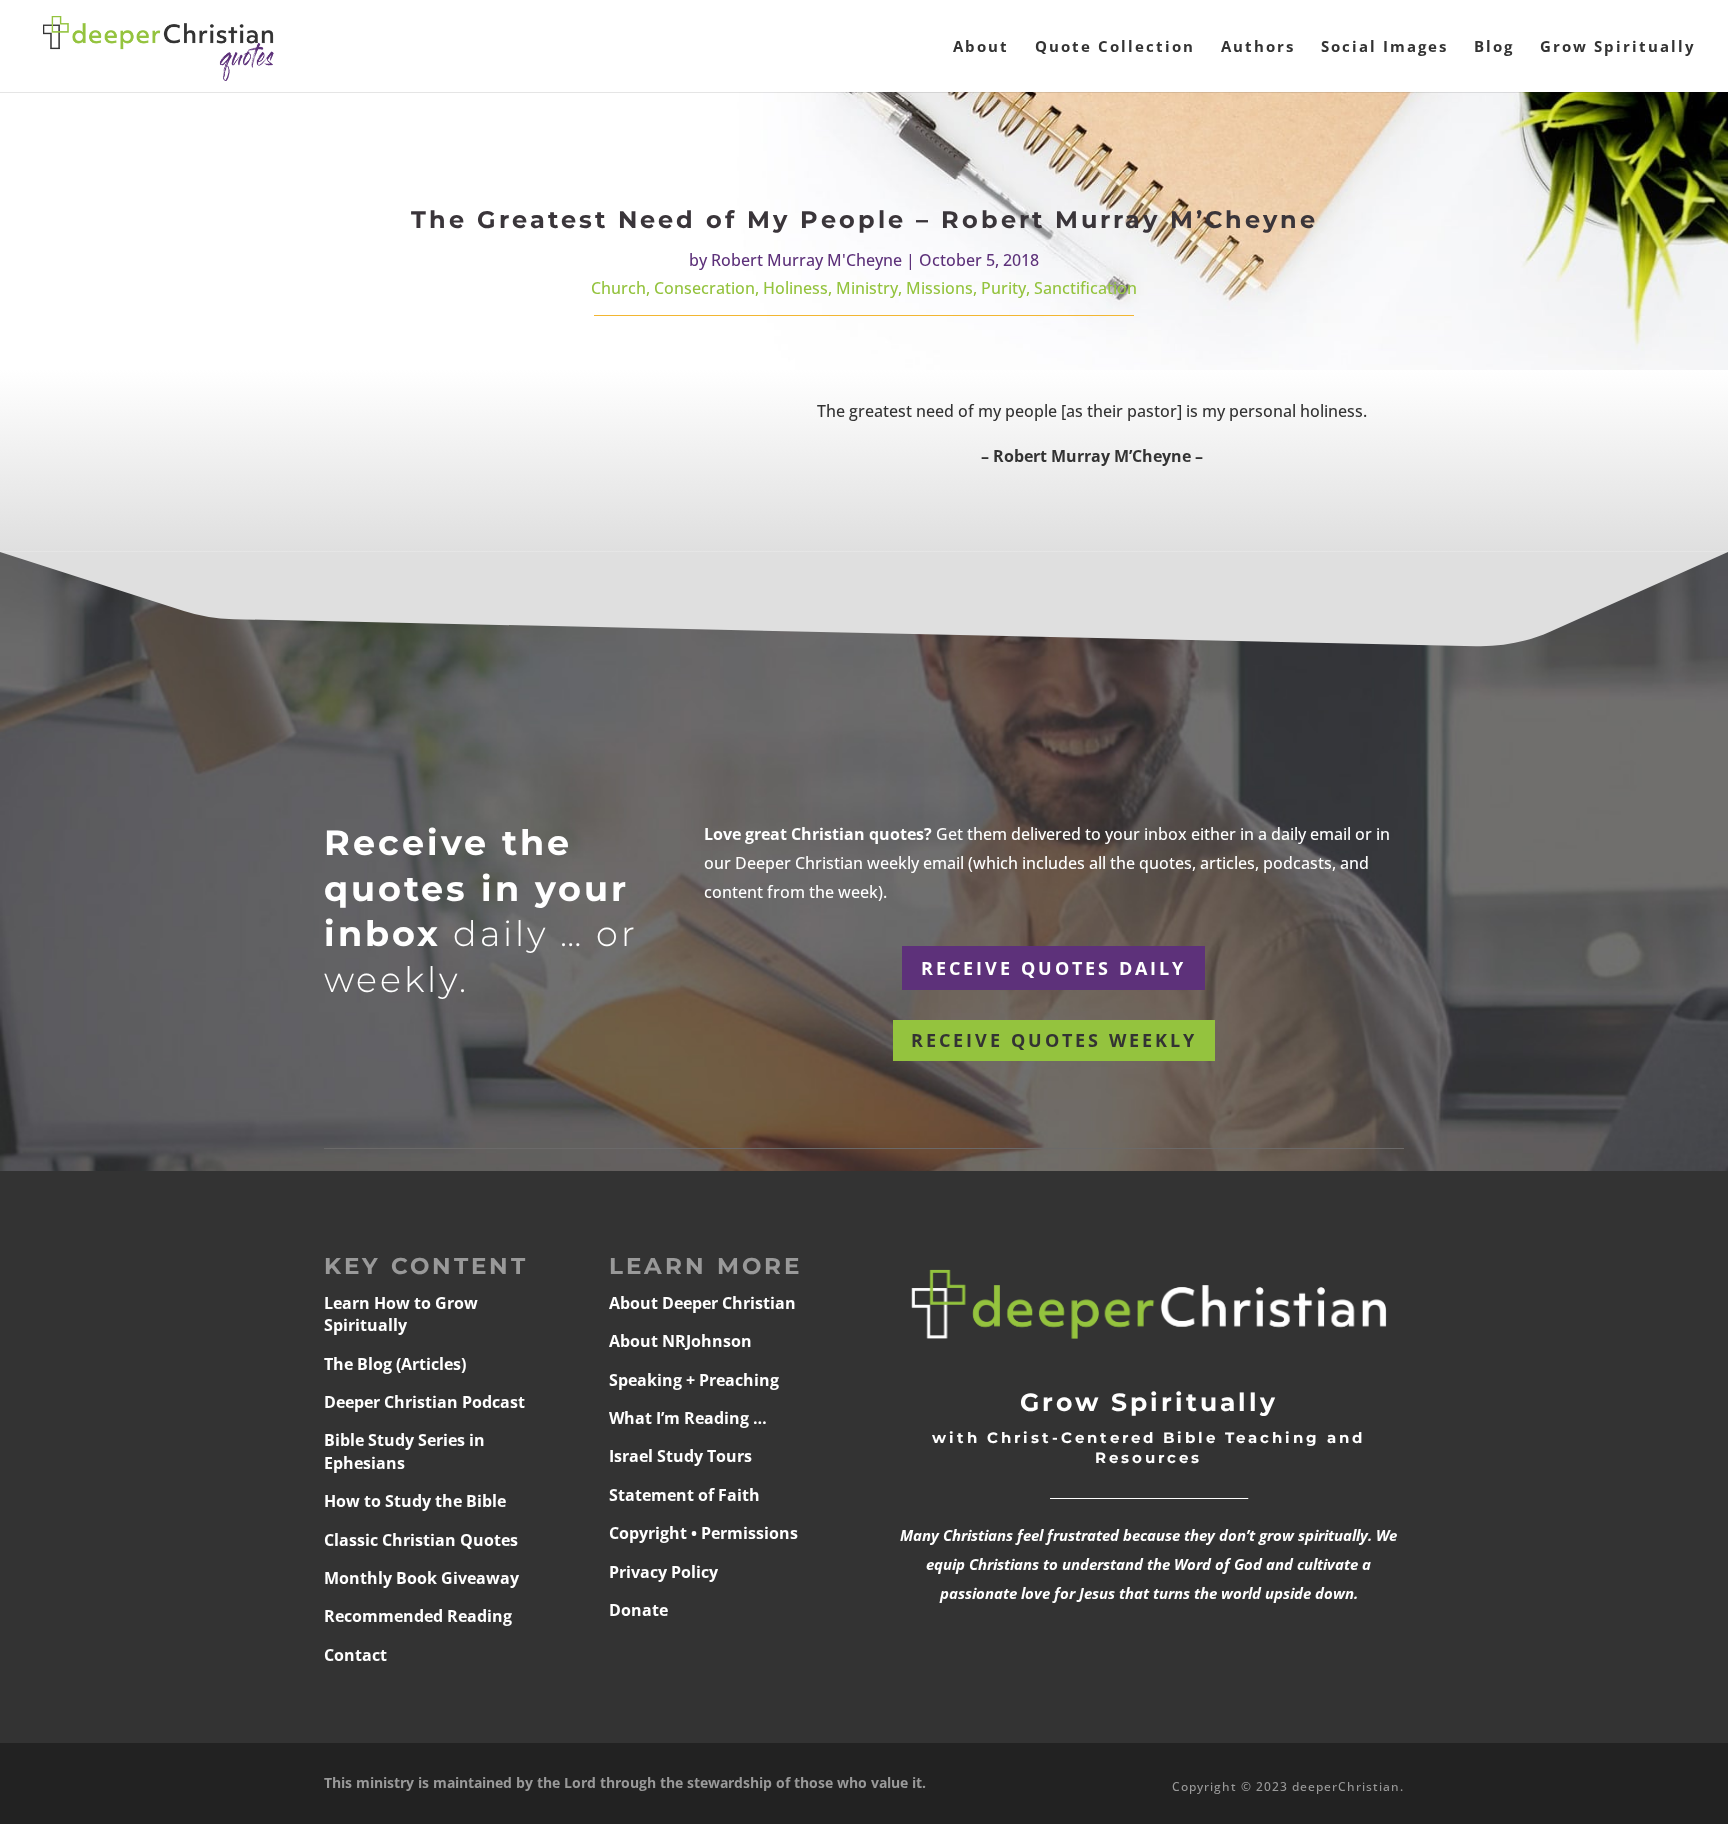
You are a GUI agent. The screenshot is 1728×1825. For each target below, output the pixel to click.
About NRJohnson (680, 1341)
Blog (1494, 47)
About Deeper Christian (702, 1303)
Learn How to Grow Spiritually (401, 1314)
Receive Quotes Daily (1053, 968)
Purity (1003, 288)
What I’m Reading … (688, 1418)
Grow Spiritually (1618, 47)
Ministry (867, 288)
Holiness (795, 288)
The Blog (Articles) (395, 1364)
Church (618, 288)
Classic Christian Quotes (421, 1540)
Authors (1258, 47)
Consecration (704, 288)
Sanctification (1085, 288)
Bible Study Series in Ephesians (404, 1451)
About (981, 47)
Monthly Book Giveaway (421, 1578)
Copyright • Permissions (703, 1533)
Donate (638, 1610)
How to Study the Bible (415, 1501)
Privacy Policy (663, 1572)
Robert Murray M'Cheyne (806, 260)
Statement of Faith (684, 1495)
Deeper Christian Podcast (424, 1402)
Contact (355, 1655)
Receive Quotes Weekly (1054, 1040)
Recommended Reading (418, 1616)
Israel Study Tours (680, 1456)
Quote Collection (1115, 47)
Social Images (1384, 47)
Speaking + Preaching (694, 1380)
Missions (939, 288)
